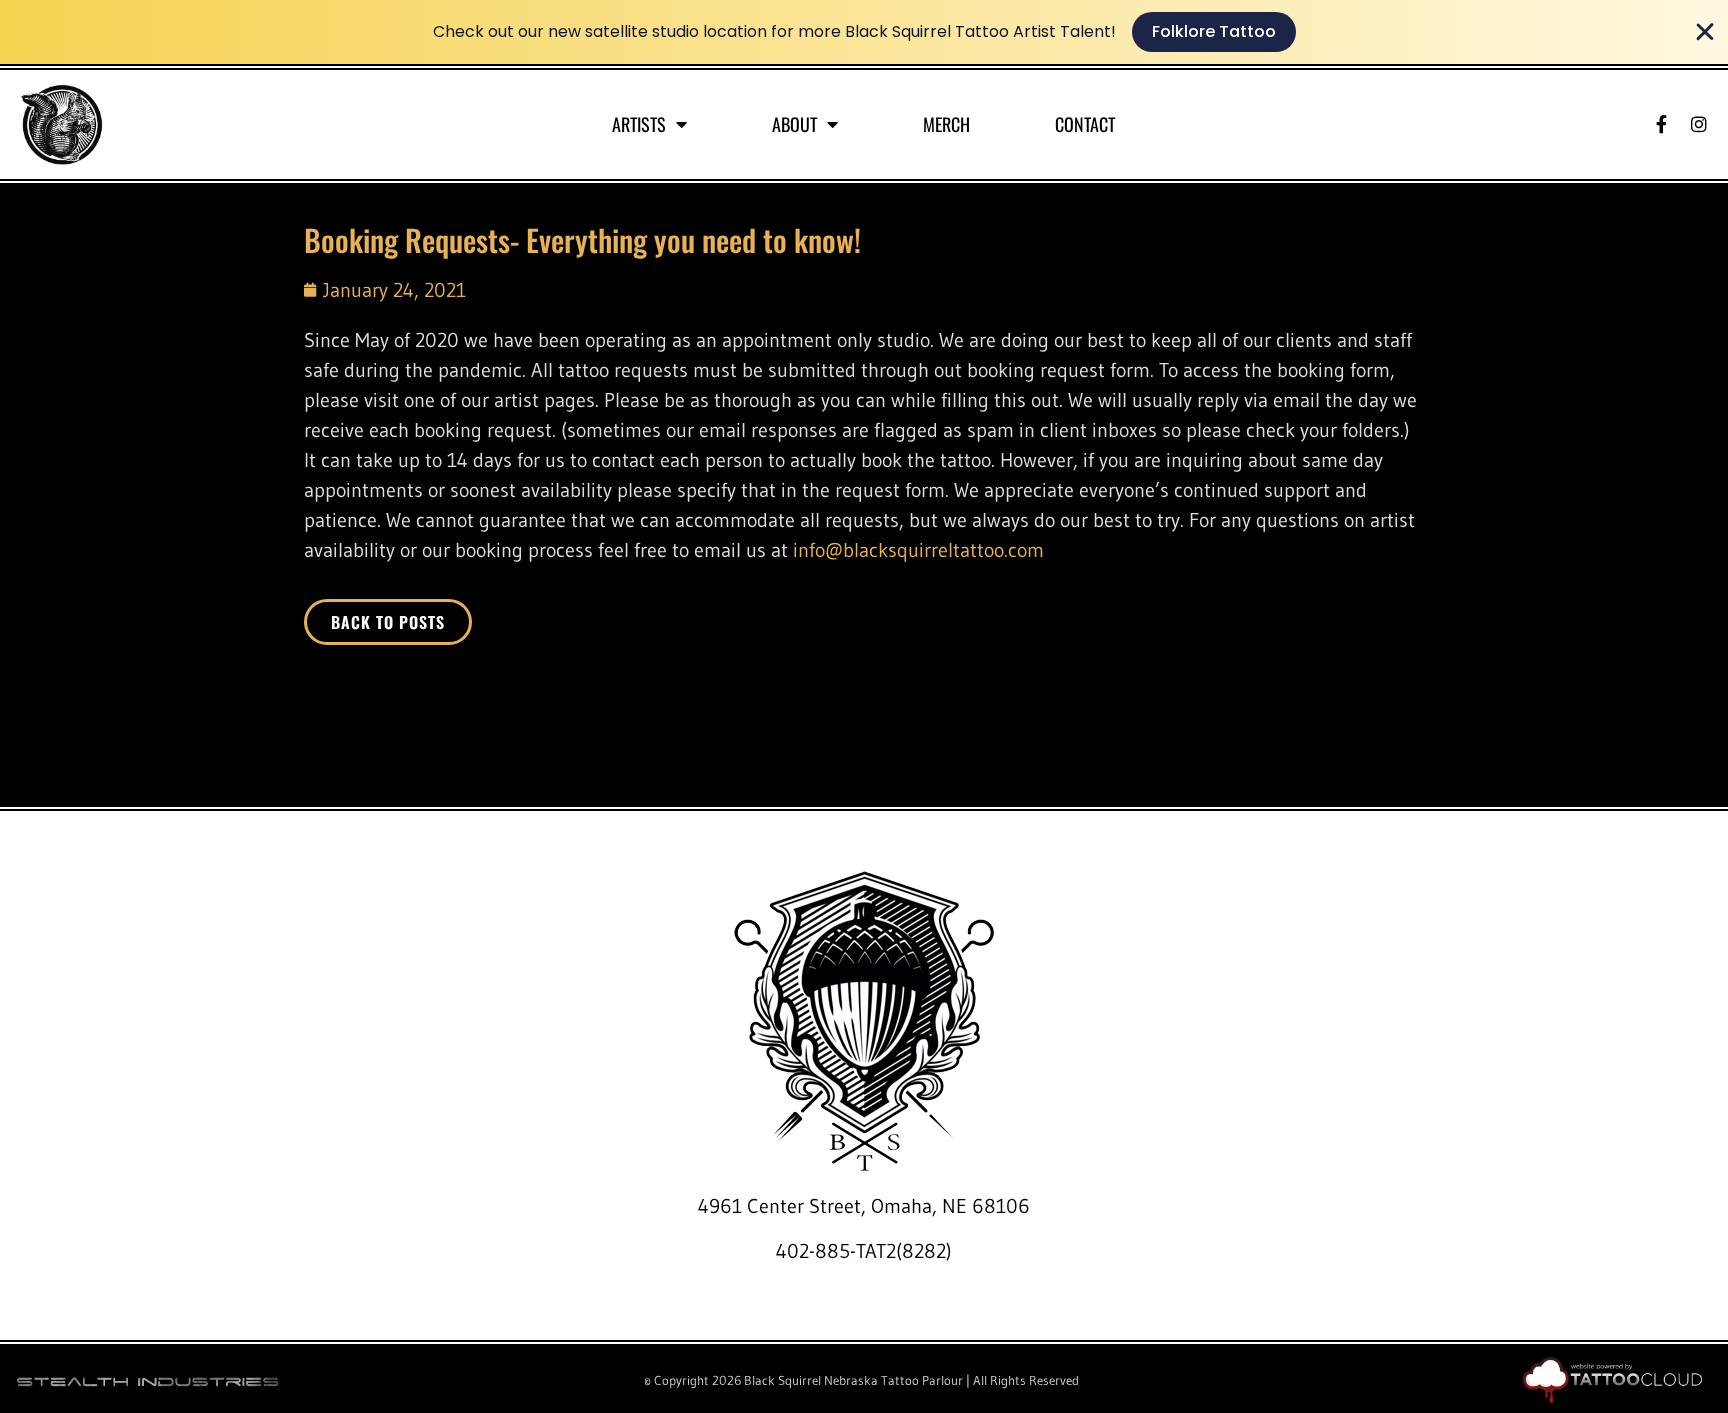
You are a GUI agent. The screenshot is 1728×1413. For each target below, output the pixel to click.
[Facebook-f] (1661, 124)
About (794, 124)
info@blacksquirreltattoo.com (918, 550)
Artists (639, 124)
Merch (946, 124)
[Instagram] (1699, 124)
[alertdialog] (864, 32)
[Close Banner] (1705, 32)
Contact (1085, 124)
